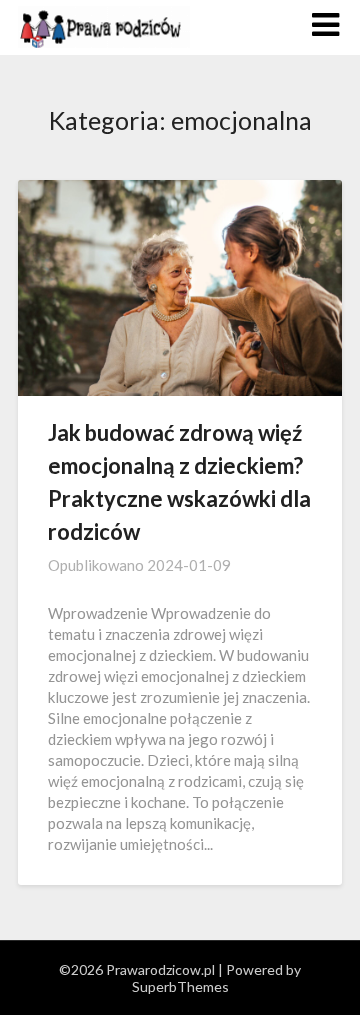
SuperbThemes (180, 986)
